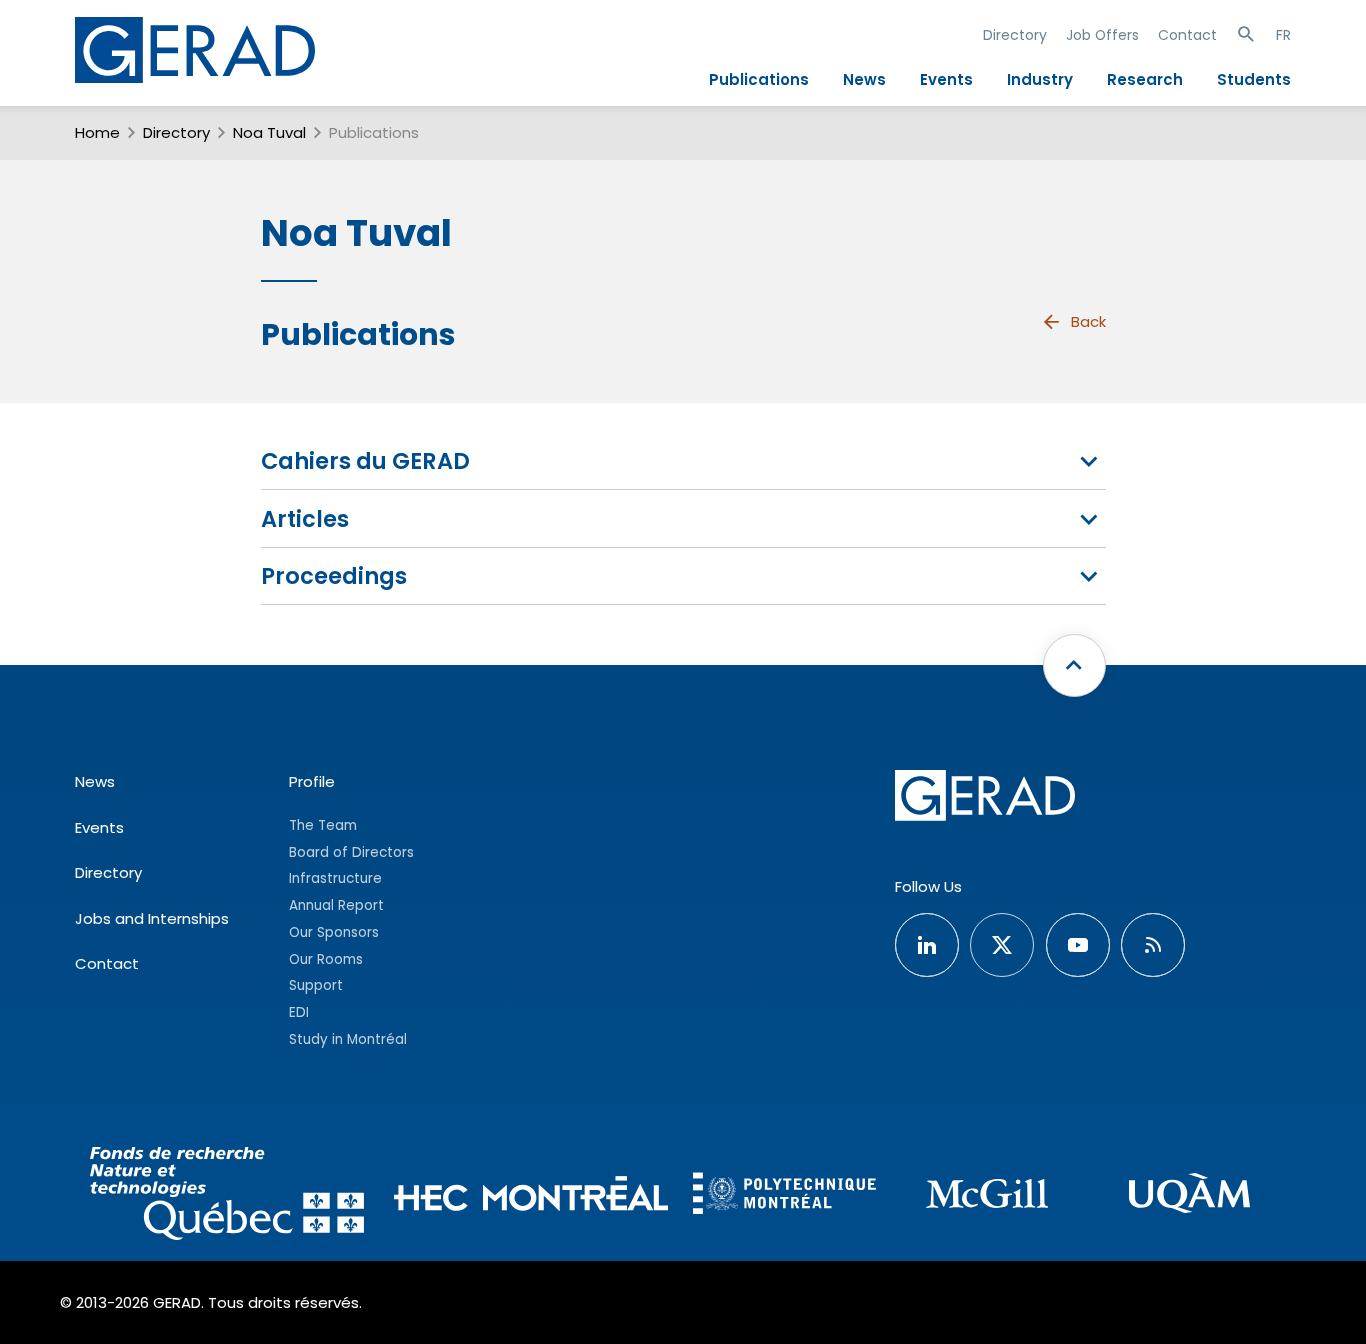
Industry (1040, 79)
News (864, 79)
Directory (1015, 35)
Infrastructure (335, 878)
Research (1145, 79)
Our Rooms (326, 959)
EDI (299, 1012)
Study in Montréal (348, 1039)
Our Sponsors (334, 932)
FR (1283, 35)
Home (97, 132)
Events (946, 79)
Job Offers (1102, 35)
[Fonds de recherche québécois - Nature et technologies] (227, 1196)
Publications (759, 79)
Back (1088, 321)
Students (1254, 79)
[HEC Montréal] (531, 1196)
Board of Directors (351, 852)
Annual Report (336, 905)
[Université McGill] (987, 1196)
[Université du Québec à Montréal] (1189, 1196)
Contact (1187, 35)
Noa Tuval (269, 132)
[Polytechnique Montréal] (784, 1196)
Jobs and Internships (152, 918)
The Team (323, 825)
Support (316, 985)
